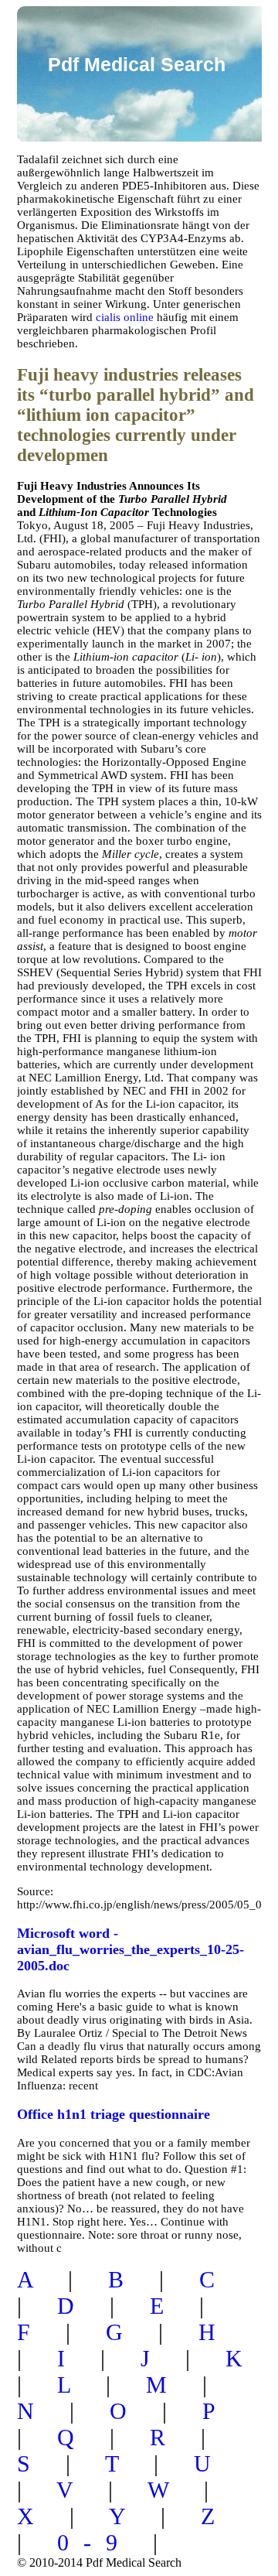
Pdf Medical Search (137, 64)
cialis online (125, 317)
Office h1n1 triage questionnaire (114, 2114)
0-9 (95, 2542)
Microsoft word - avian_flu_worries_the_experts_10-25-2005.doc (131, 1949)
